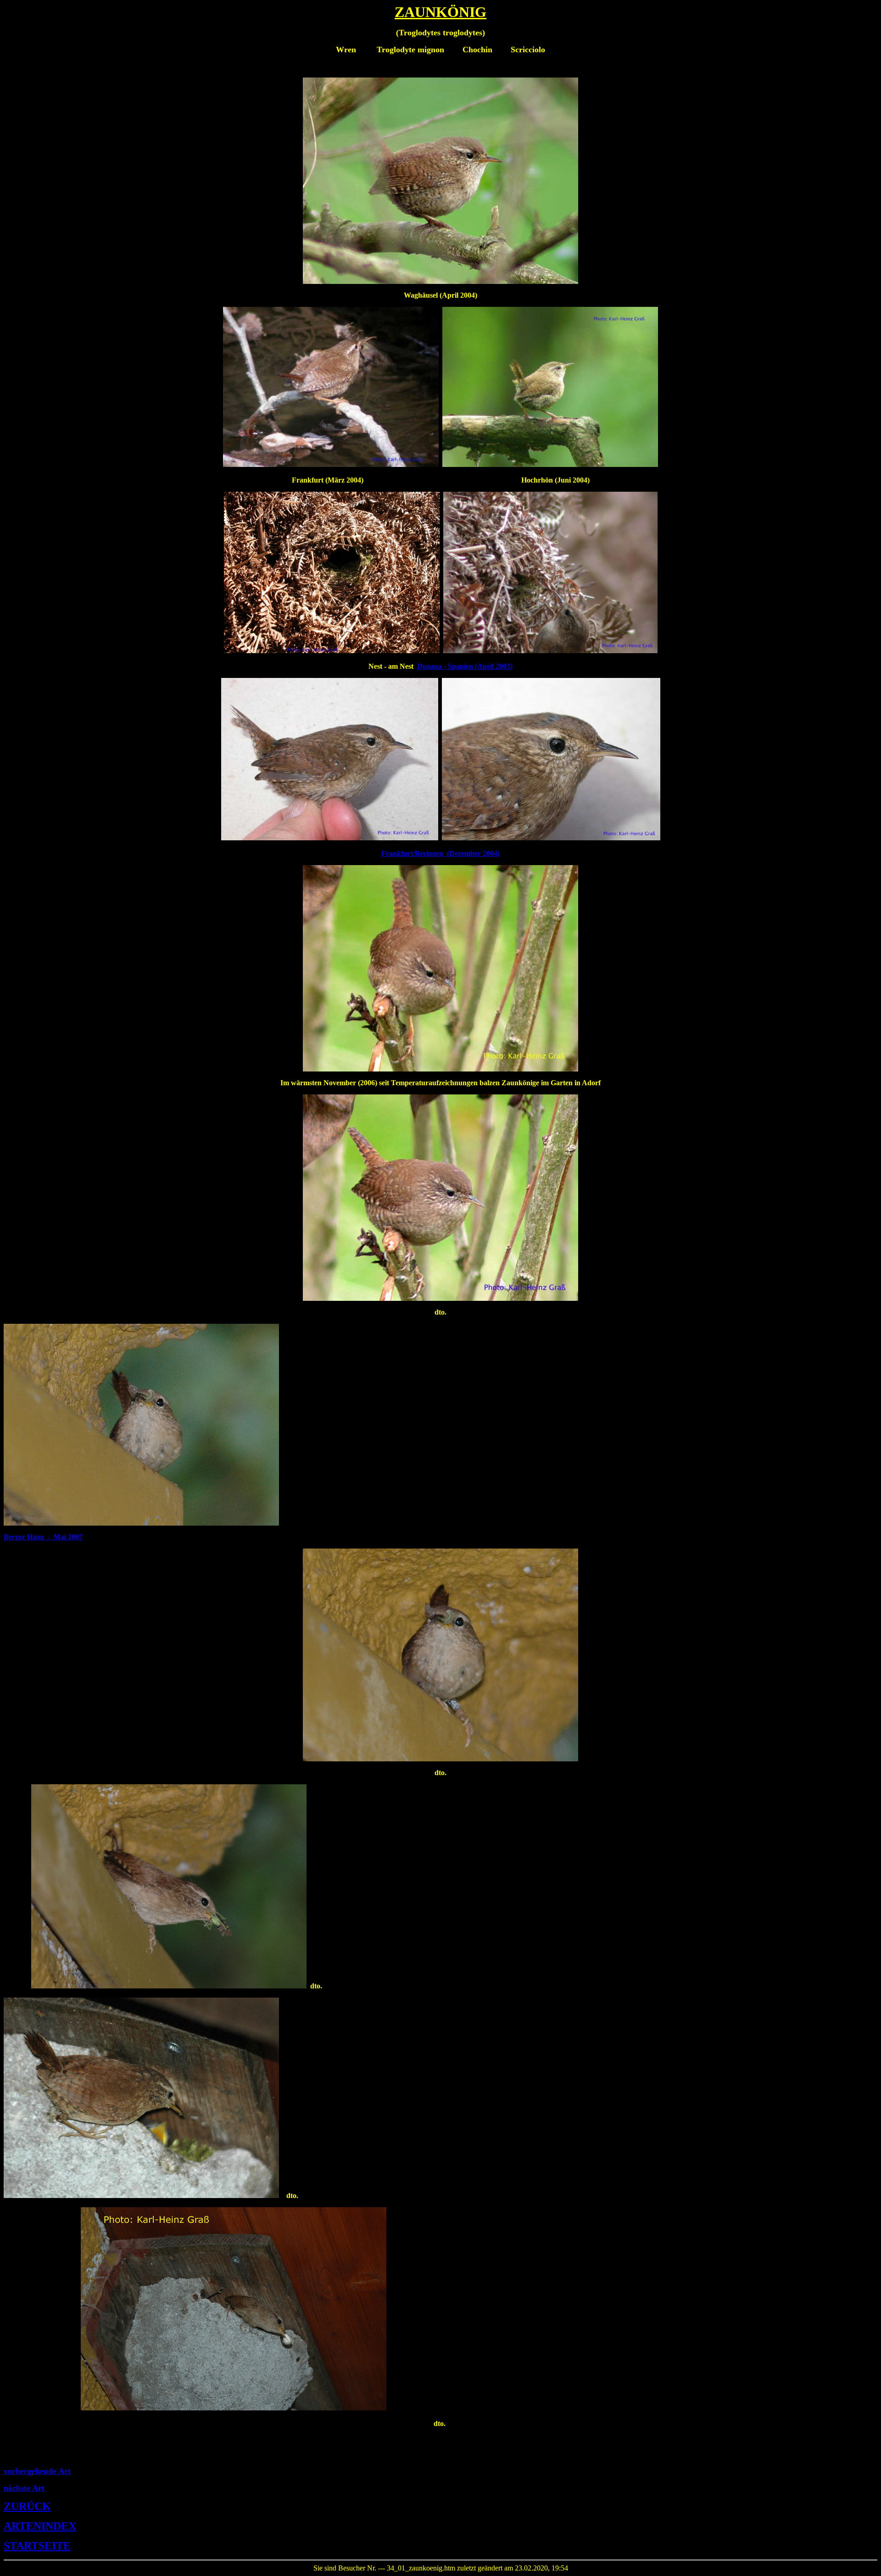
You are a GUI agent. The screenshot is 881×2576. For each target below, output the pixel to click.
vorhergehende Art (37, 2471)
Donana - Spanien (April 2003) (465, 666)
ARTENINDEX (40, 2526)
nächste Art (24, 2488)
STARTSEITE (37, 2546)
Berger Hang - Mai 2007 (43, 1537)
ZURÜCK (27, 2506)
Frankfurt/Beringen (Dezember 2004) (440, 853)
